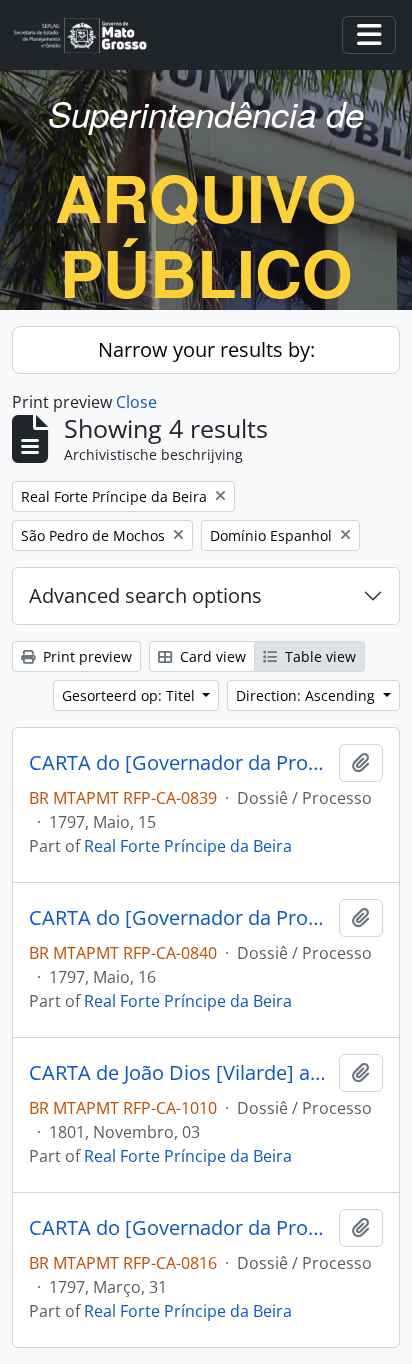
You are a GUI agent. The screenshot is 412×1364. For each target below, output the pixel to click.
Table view (318, 656)
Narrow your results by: (206, 349)
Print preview (85, 656)
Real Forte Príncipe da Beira (188, 846)
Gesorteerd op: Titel (130, 695)
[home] (88, 35)
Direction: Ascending (307, 695)
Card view (211, 656)
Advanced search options (145, 595)
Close (136, 402)
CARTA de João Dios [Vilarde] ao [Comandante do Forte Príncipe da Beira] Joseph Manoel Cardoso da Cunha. (180, 1073)
